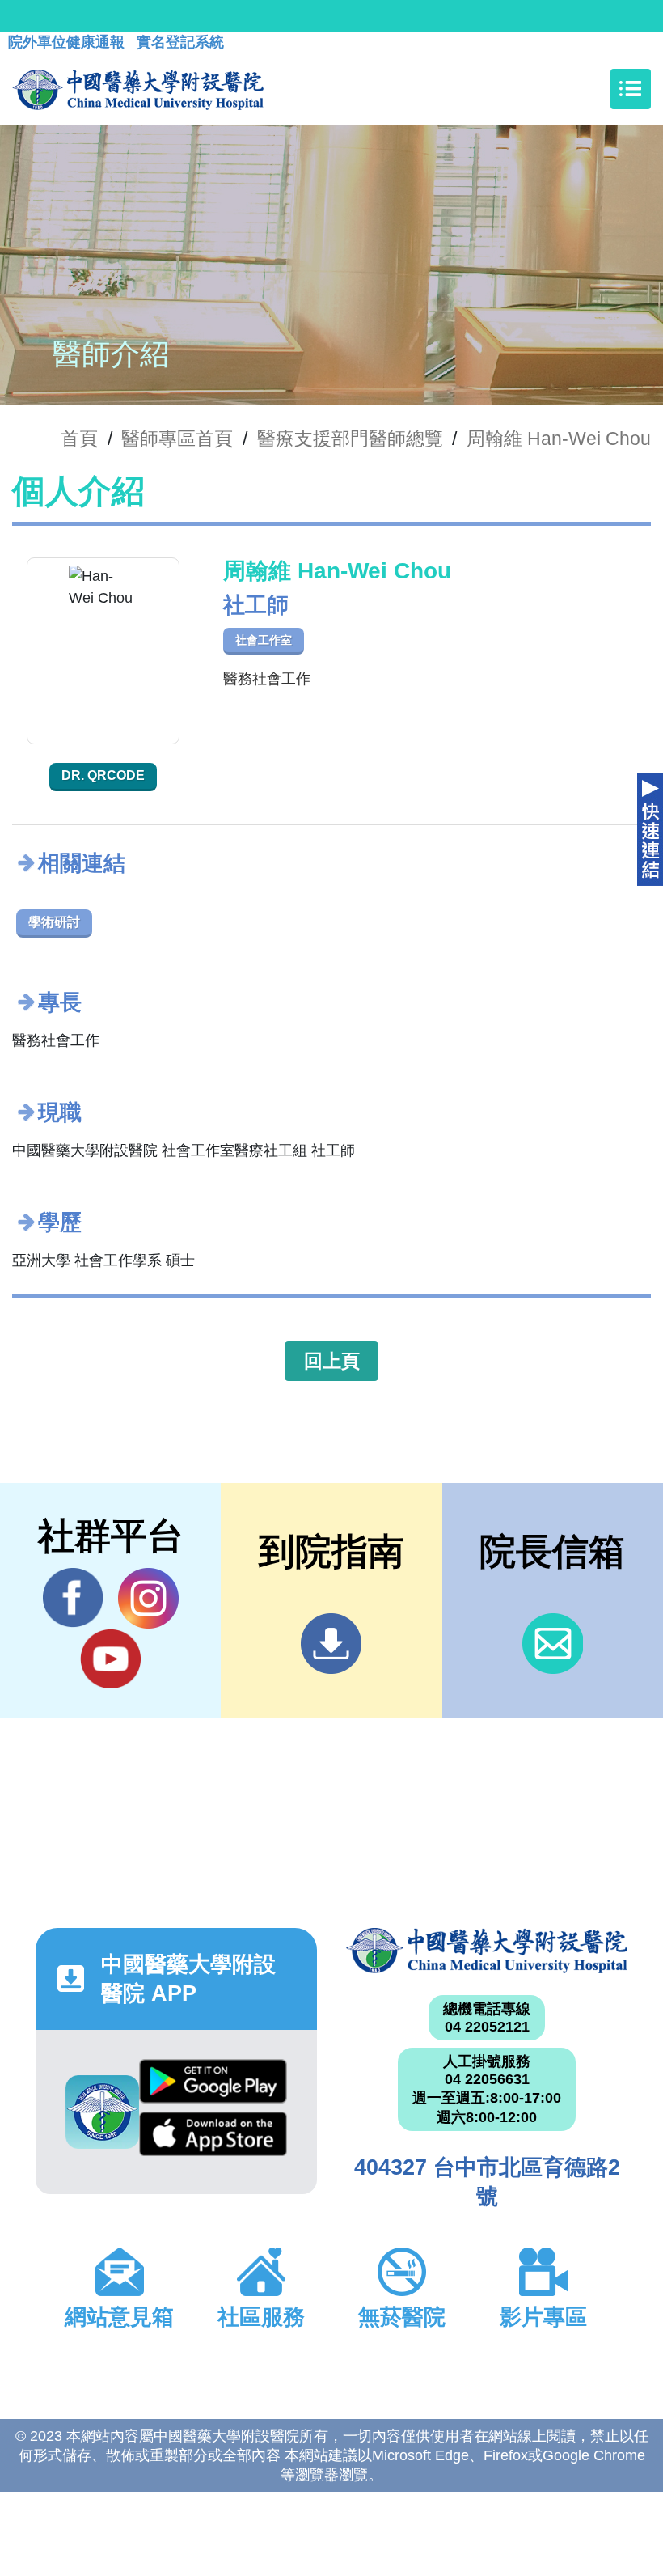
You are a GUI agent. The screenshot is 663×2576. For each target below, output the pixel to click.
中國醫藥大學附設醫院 (487, 1951)
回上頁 (332, 1361)
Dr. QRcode (103, 775)
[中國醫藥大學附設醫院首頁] (138, 89)
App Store (213, 2138)
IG (148, 1598)
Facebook (73, 1598)
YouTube (110, 1659)
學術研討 (54, 922)
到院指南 (331, 1644)
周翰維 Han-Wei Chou (559, 439)
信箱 (553, 1644)
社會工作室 (264, 640)
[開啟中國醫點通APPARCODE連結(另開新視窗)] (102, 2112)
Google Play (213, 2086)
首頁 (79, 439)
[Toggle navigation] (631, 89)
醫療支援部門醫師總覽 (350, 439)
